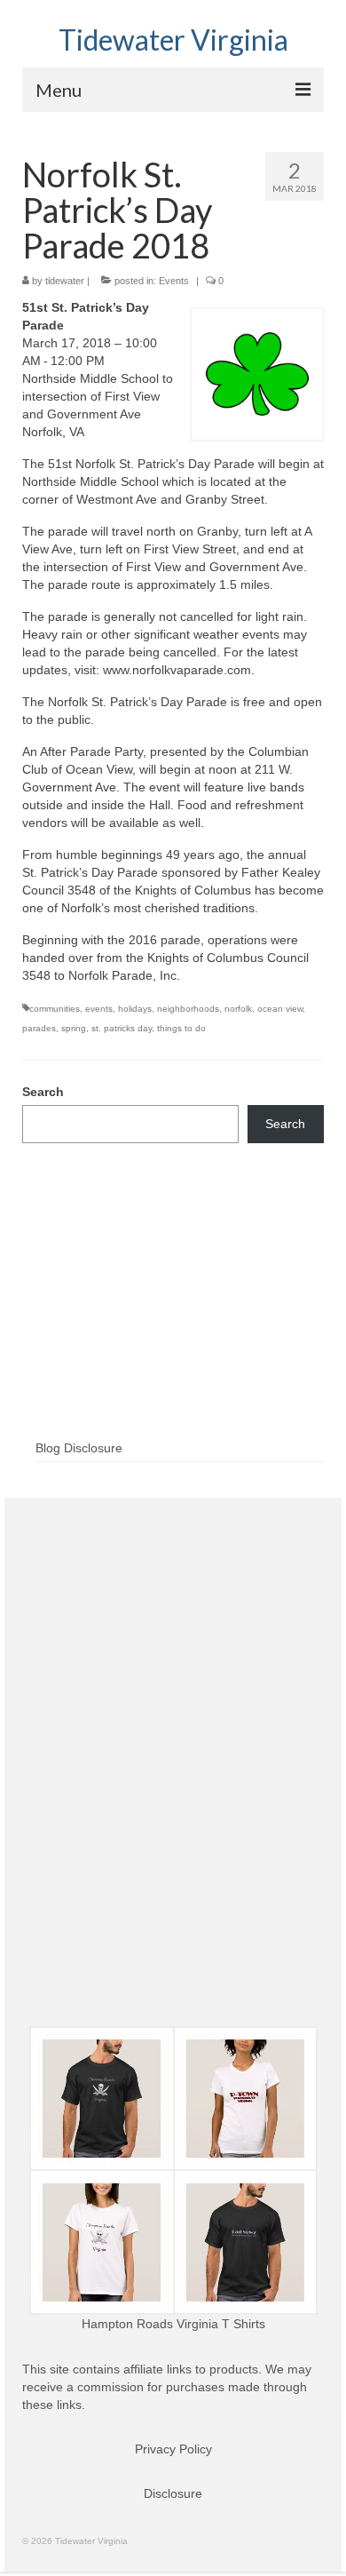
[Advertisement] (173, 1320)
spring (74, 1028)
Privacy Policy (173, 2449)
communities (55, 1009)
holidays (135, 1009)
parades (39, 1028)
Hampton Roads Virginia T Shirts (173, 2324)
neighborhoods (188, 1009)
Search (43, 1092)
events (99, 1009)
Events (174, 281)
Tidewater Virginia (173, 40)
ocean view (280, 1009)
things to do (181, 1028)
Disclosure (173, 2493)
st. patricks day (122, 1028)
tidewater (65, 281)
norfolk (238, 1009)
